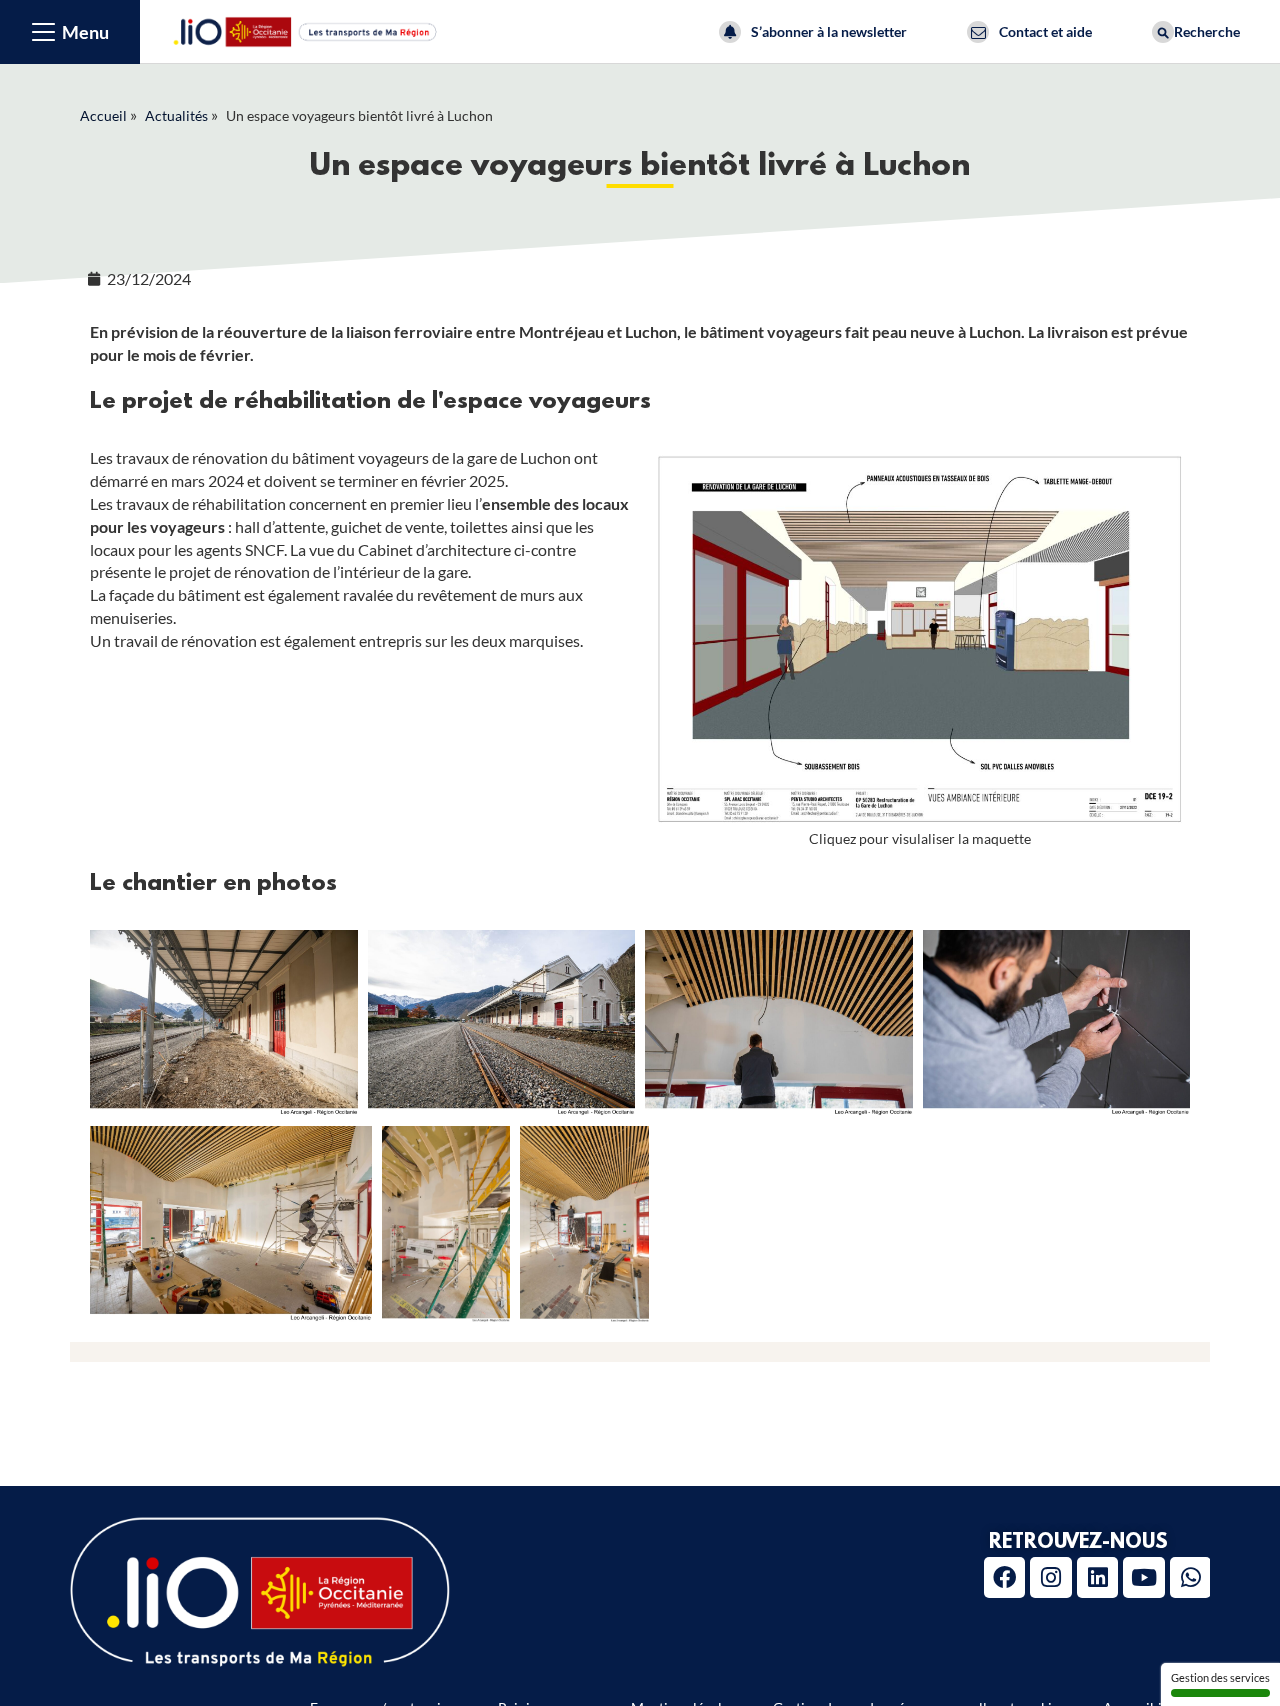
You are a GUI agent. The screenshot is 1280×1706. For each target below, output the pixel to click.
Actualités (176, 115)
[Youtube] (1143, 1577)
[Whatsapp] (1190, 1577)
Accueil (103, 115)
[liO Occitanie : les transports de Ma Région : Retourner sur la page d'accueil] (306, 29)
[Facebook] (1004, 1577)
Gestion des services (1220, 1677)
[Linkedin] (1097, 1577)
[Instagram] (1050, 1577)
